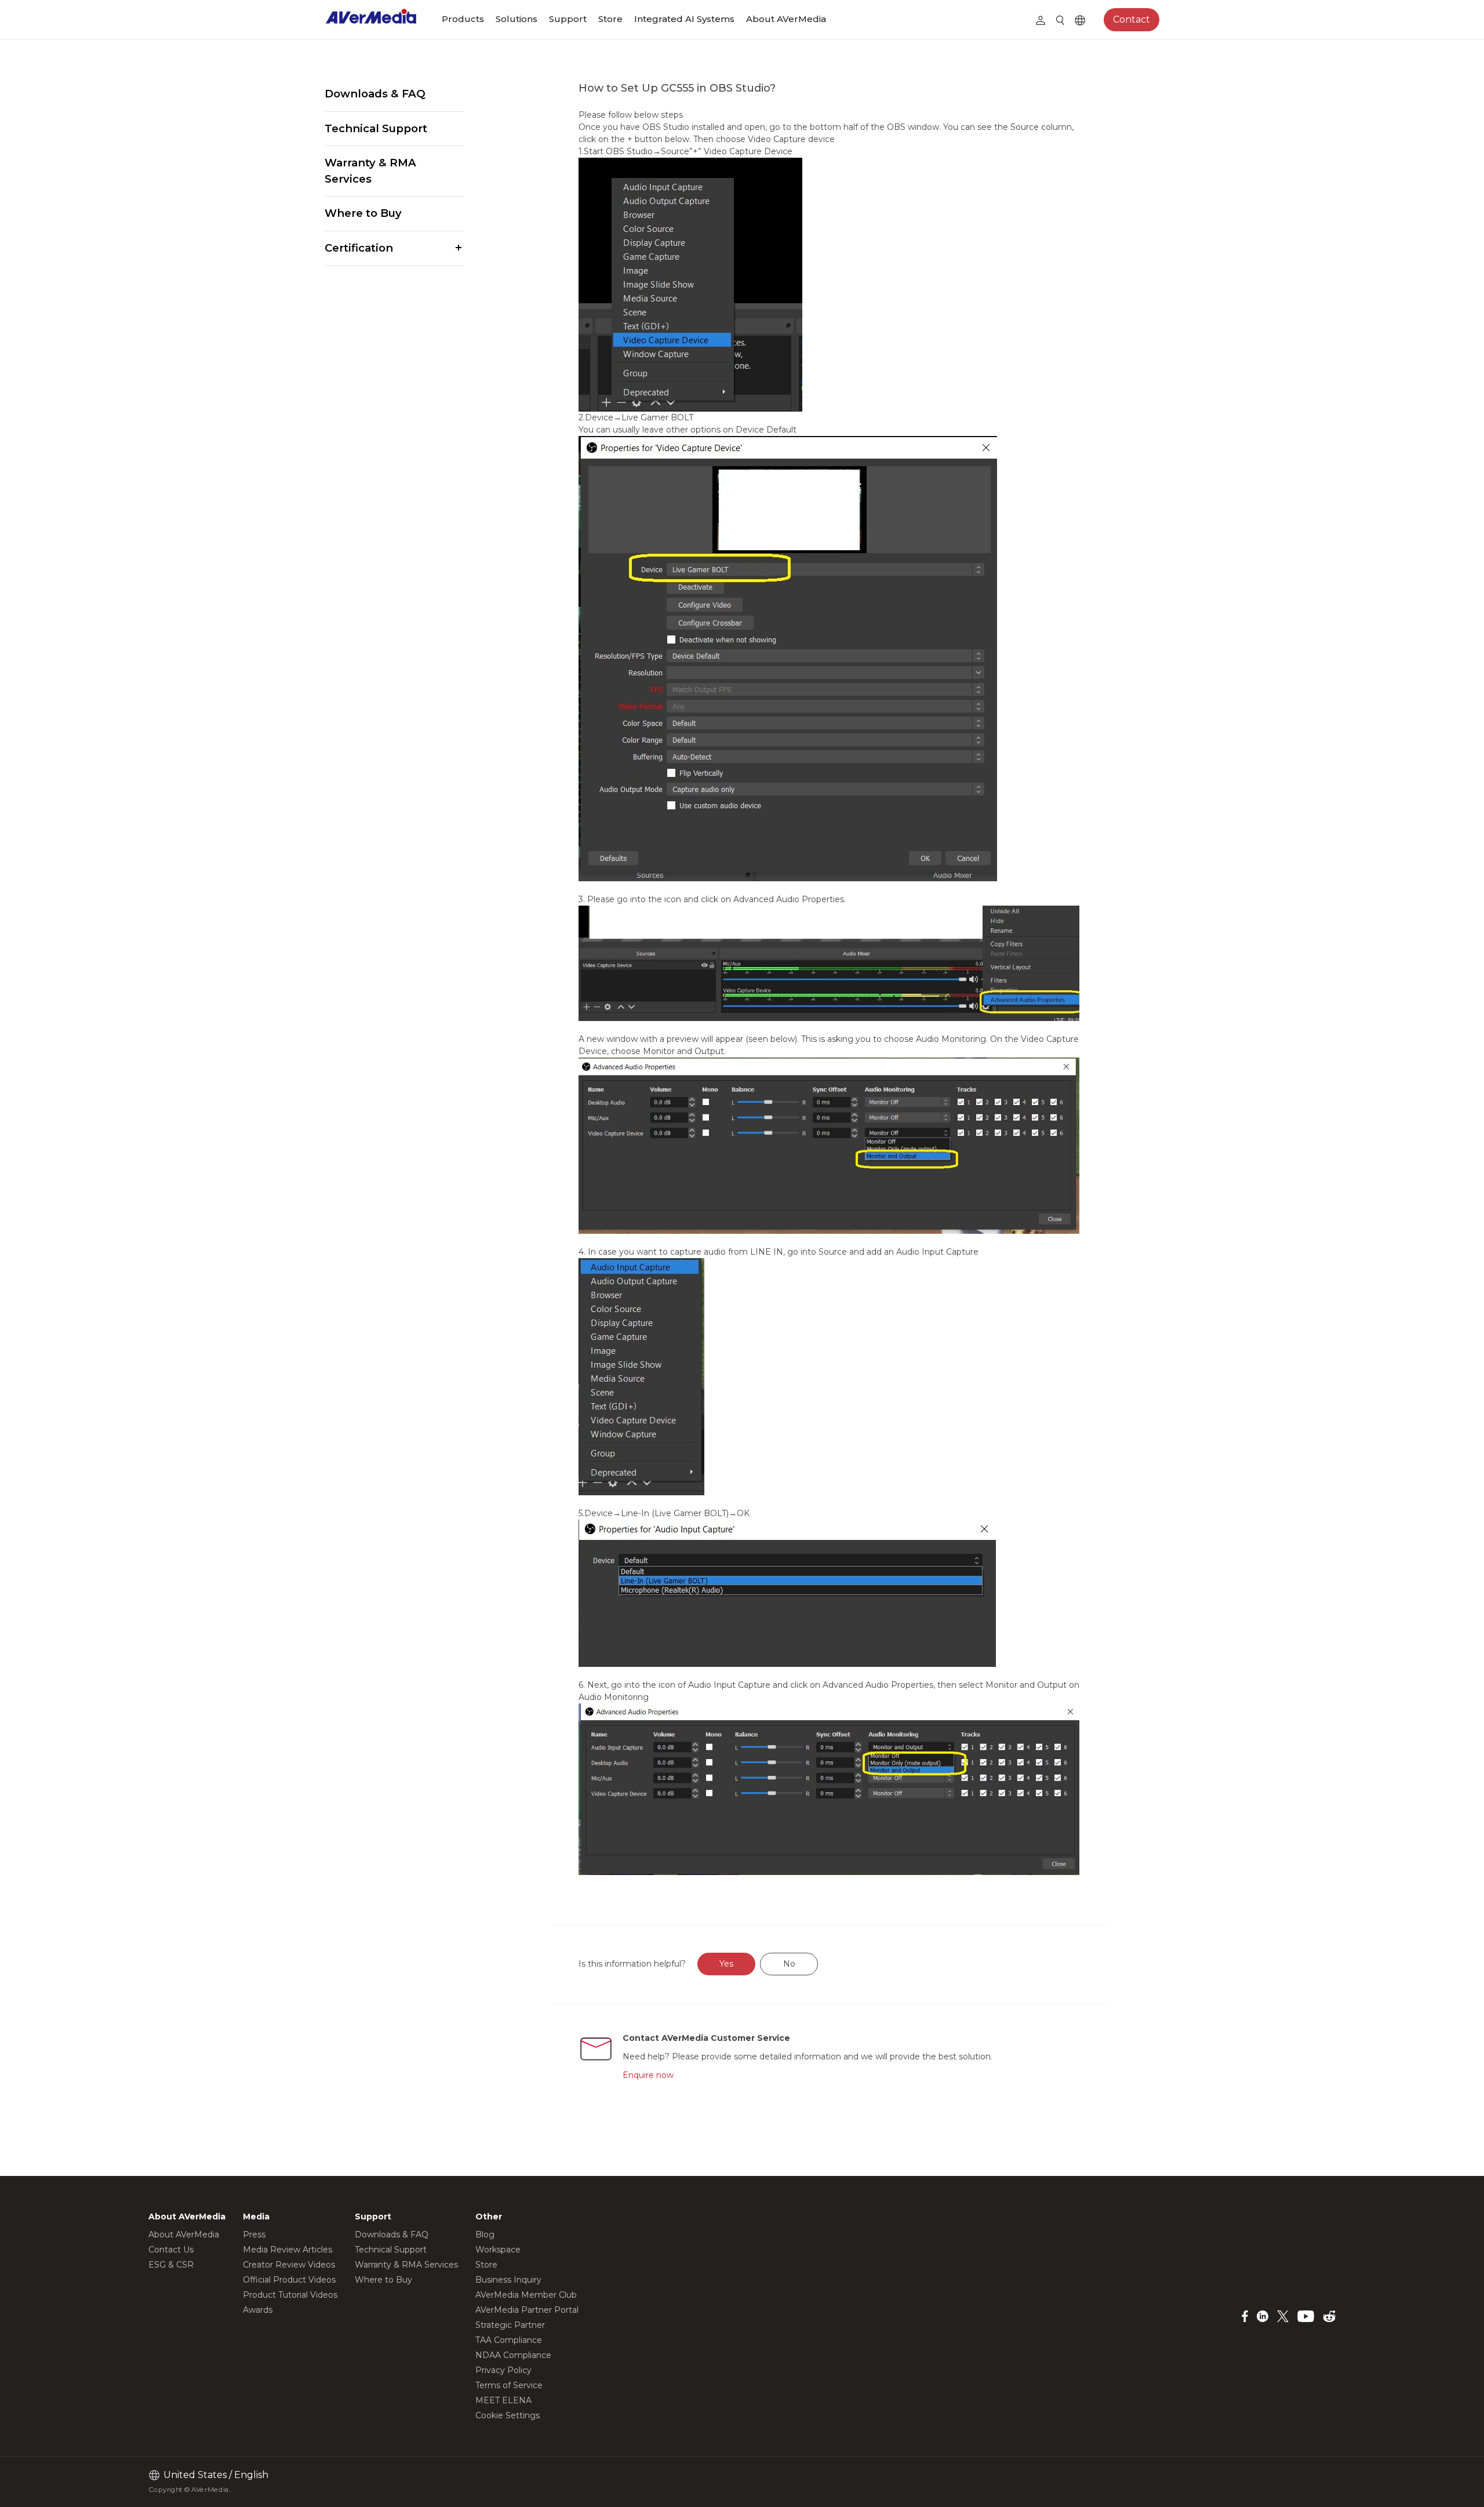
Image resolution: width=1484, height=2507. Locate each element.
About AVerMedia (786, 19)
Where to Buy (363, 213)
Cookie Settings (508, 2415)
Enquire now (648, 2075)
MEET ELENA (503, 2400)
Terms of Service (509, 2385)
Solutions (517, 19)
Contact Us (171, 2250)
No (789, 1964)
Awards (258, 2310)
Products (463, 19)
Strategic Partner (510, 2325)
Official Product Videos (289, 2280)
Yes (726, 1964)
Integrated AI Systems (684, 19)
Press (254, 2234)
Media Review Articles (288, 2250)
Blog (485, 2234)
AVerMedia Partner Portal (527, 2310)
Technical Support (376, 128)
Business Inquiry (508, 2280)
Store (610, 19)
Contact (1132, 19)
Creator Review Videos (289, 2265)
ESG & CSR (171, 2265)
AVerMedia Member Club (526, 2295)
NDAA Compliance (513, 2355)
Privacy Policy (503, 2370)
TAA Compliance (509, 2340)
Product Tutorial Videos (290, 2295)
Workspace (498, 2250)
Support (568, 19)
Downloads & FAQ (375, 94)
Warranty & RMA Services (370, 171)
